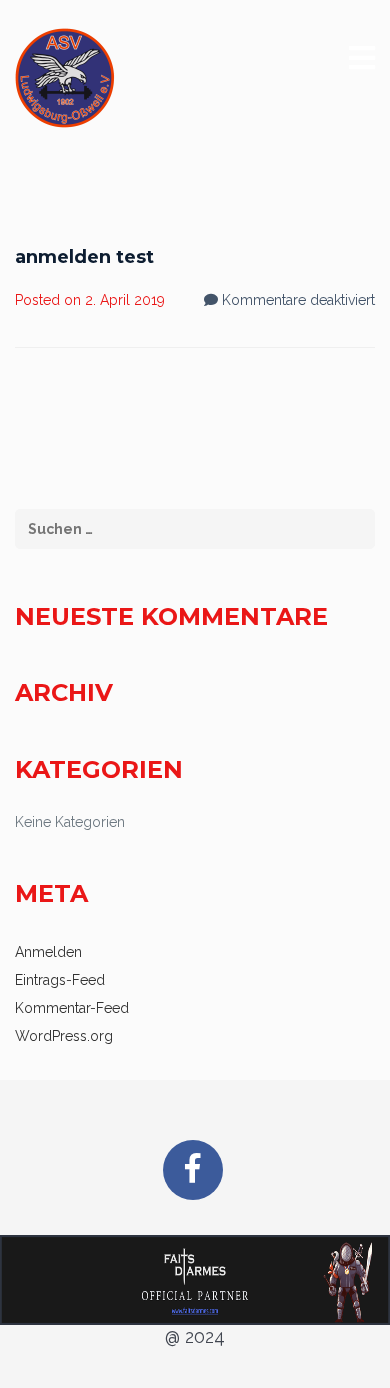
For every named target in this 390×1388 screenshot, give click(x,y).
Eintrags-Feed (60, 980)
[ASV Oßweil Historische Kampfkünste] (65, 78)
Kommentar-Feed (72, 1008)
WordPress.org (64, 1036)
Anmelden (48, 952)
